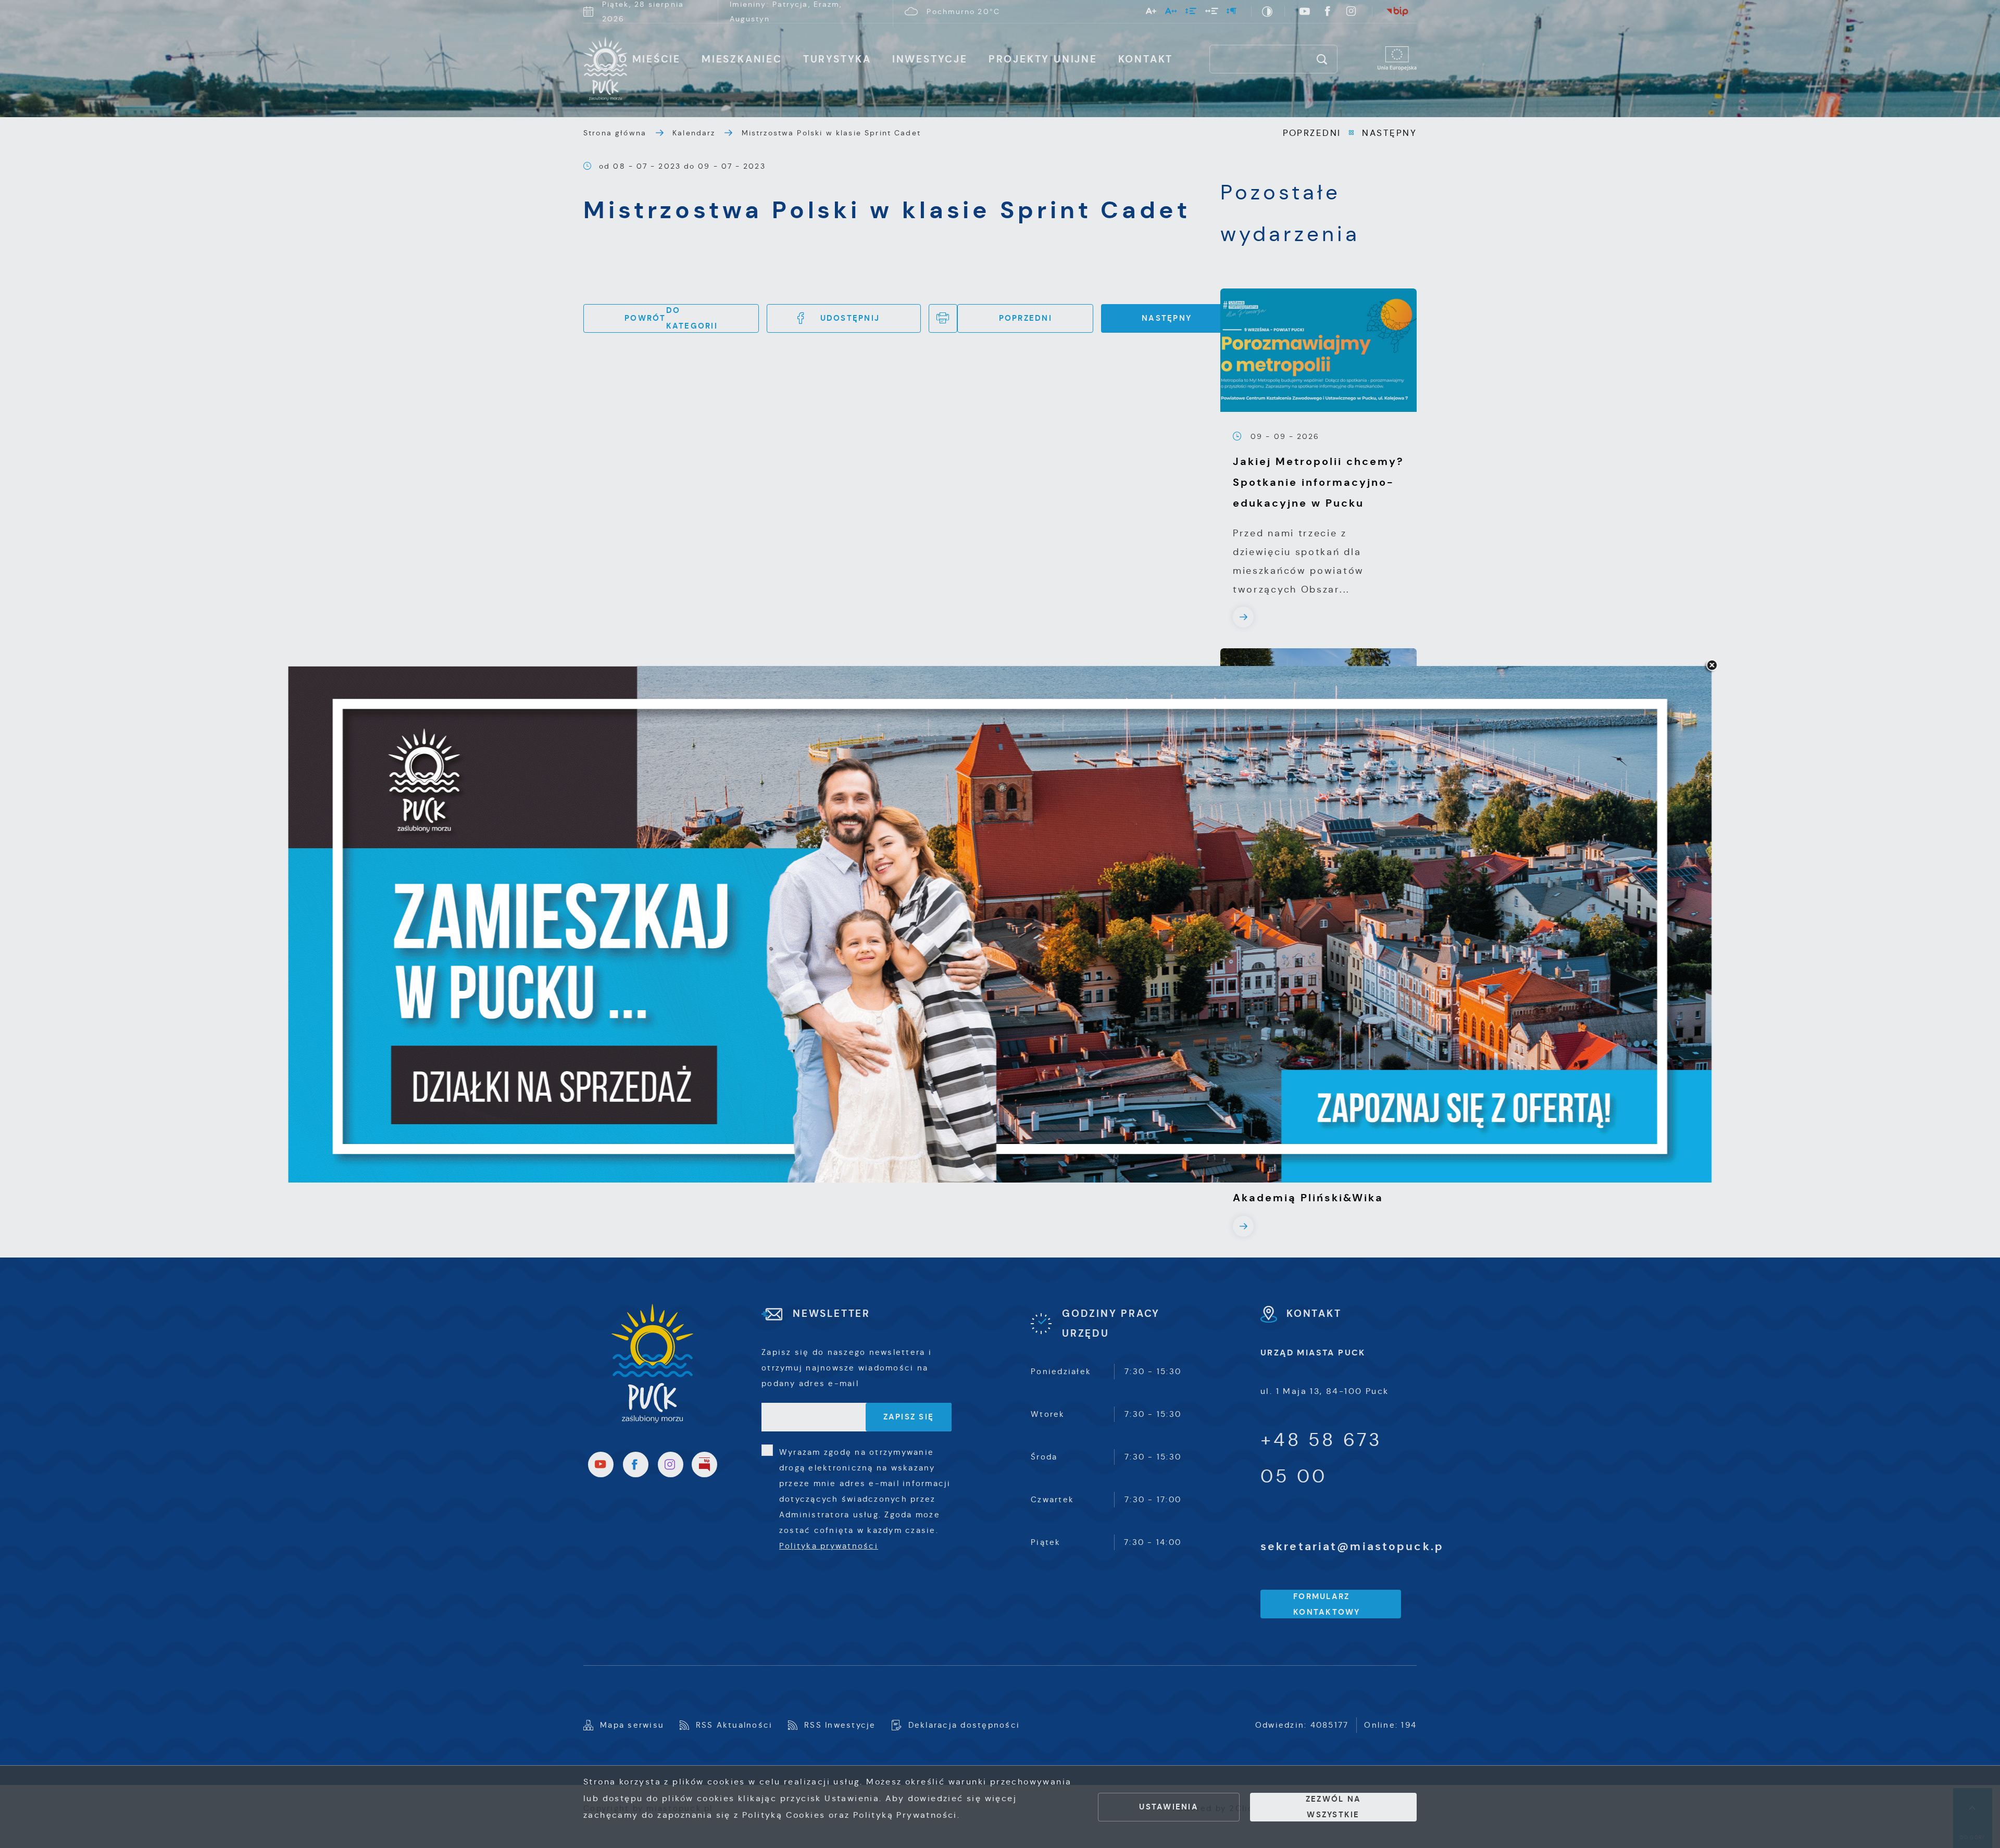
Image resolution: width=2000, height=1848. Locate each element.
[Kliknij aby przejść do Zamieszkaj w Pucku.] (1000, 924)
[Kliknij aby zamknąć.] (1712, 666)
